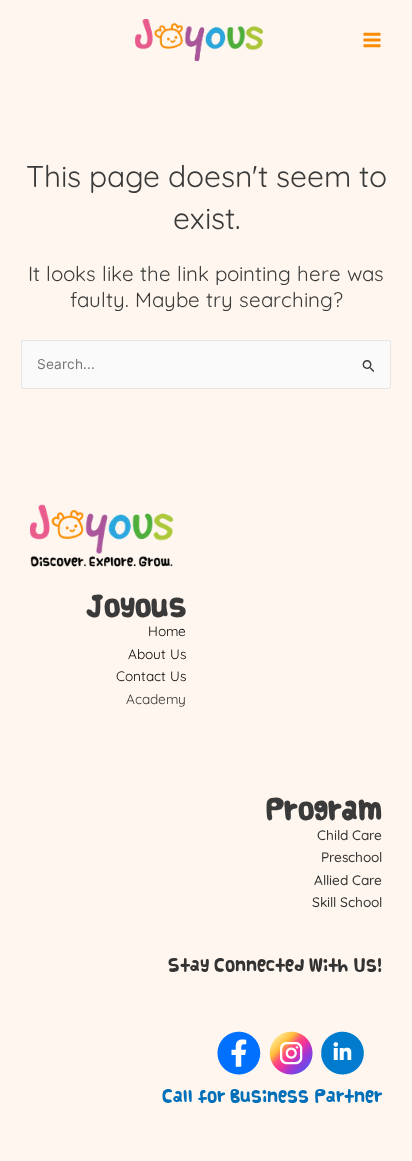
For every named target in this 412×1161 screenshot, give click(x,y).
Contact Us (151, 675)
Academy (156, 698)
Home (167, 630)
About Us (157, 653)
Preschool (351, 856)
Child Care (349, 834)
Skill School (347, 901)
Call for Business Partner (272, 1096)
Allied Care (348, 879)
